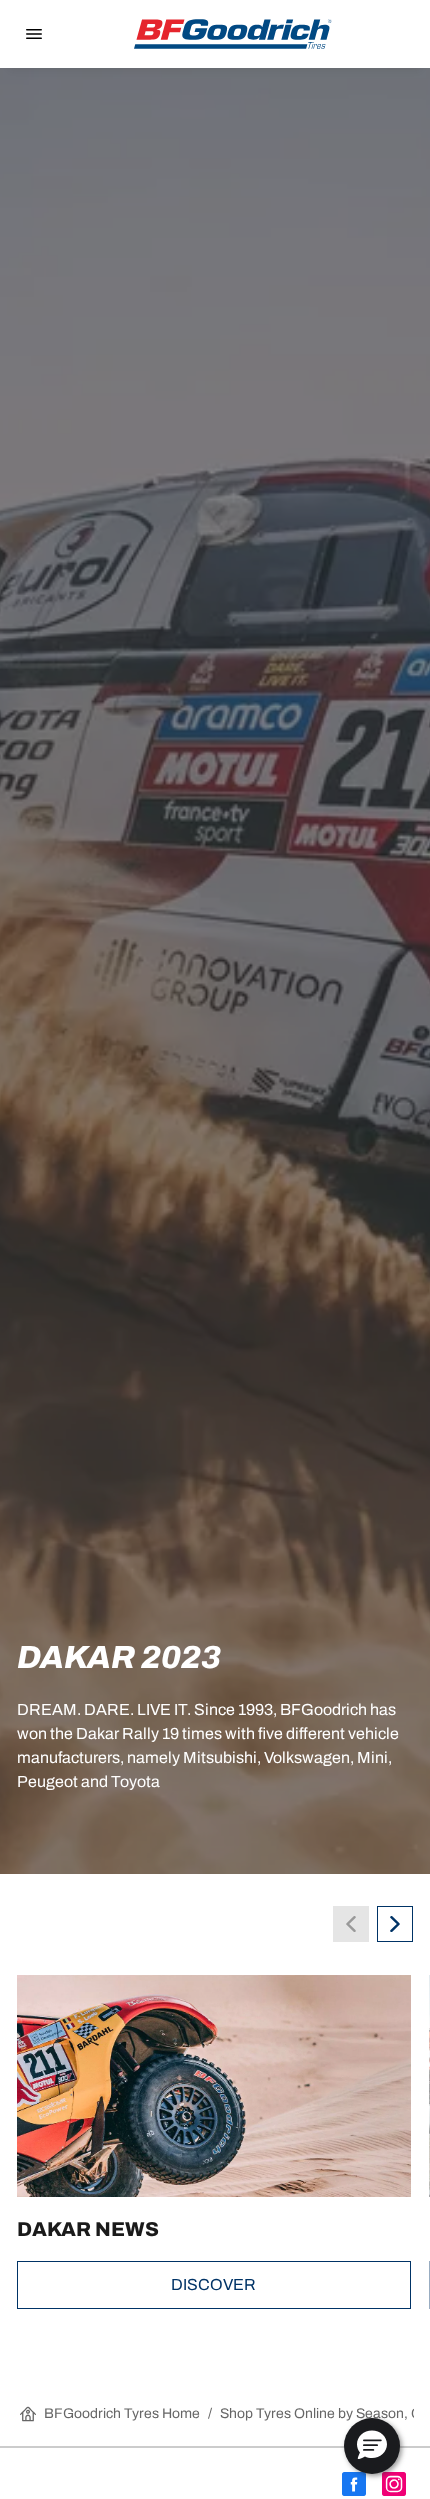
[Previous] (351, 1924)
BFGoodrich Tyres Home (122, 2413)
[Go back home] (233, 34)
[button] (372, 2446)
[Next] (395, 1924)
